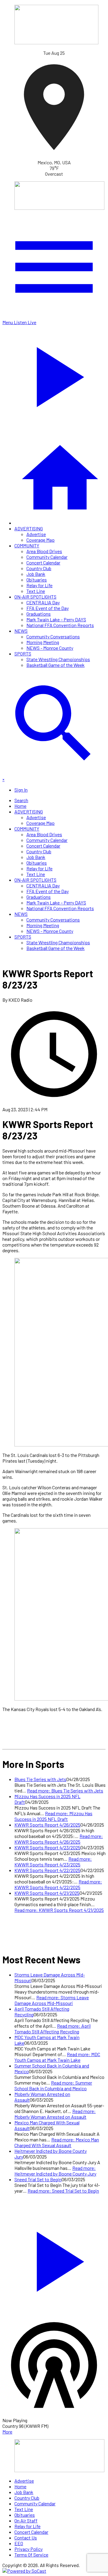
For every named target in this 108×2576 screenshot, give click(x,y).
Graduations (39, 614)
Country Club (39, 568)
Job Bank (36, 574)
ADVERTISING (29, 528)
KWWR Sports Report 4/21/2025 (47, 1893)
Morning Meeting (43, 642)
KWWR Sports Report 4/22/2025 (47, 1870)
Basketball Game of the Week (55, 665)
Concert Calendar (43, 563)
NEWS (21, 631)
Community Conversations (53, 636)
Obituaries (37, 580)
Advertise (36, 534)
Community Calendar (47, 557)
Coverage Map (40, 540)
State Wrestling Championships (58, 659)
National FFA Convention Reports (60, 625)
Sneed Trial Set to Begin (38, 2179)
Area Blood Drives (44, 551)
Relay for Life (39, 585)
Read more (65, 1791)
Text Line (36, 591)
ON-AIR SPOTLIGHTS (35, 597)
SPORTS (23, 654)
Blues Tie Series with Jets (40, 1779)
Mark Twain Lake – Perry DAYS (56, 619)
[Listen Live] (54, 2259)
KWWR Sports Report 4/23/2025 (47, 1847)
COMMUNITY (27, 545)
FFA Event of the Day (48, 608)
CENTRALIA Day (43, 602)
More (7, 2432)
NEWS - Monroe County (50, 648)
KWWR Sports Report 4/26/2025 (47, 1825)
